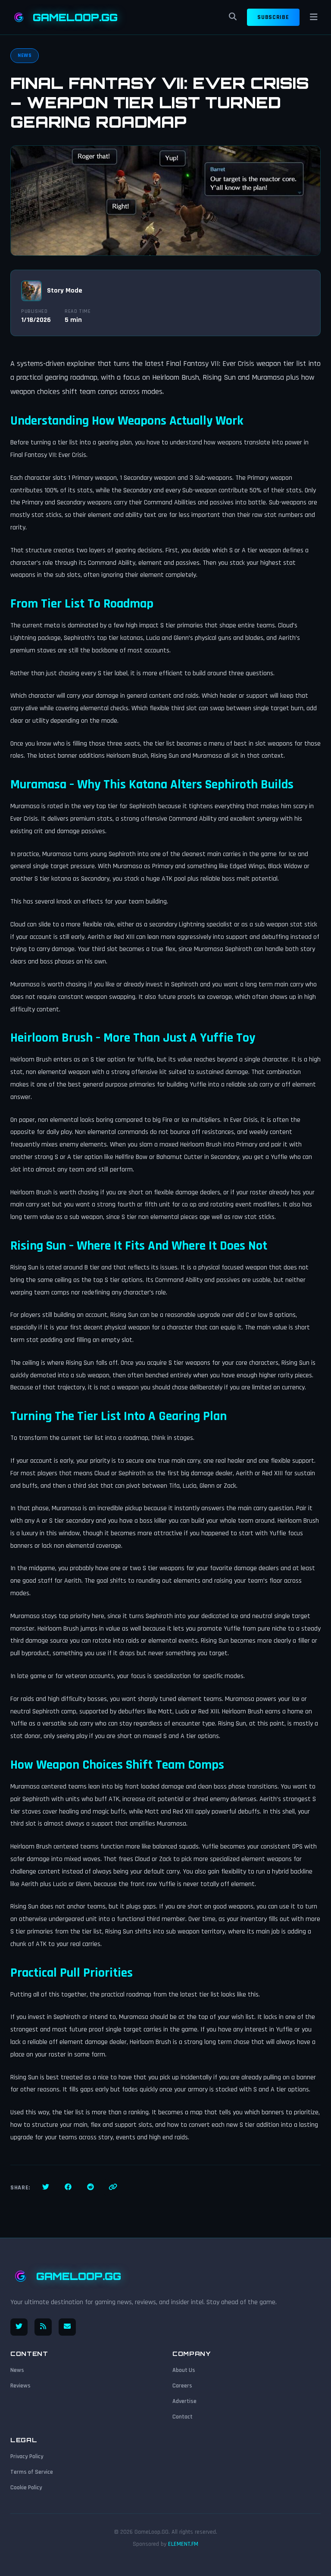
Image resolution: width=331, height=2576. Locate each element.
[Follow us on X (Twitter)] (19, 2327)
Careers (182, 2386)
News (17, 2370)
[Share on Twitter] (46, 2188)
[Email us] (67, 2327)
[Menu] (314, 17)
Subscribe (273, 17)
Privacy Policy (27, 2456)
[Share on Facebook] (68, 2188)
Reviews (20, 2386)
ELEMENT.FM (183, 2544)
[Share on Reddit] (91, 2188)
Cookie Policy (26, 2488)
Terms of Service (32, 2472)
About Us (184, 2370)
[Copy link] (113, 2188)
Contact (183, 2417)
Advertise (184, 2401)
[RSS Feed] (43, 2327)
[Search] (233, 17)
